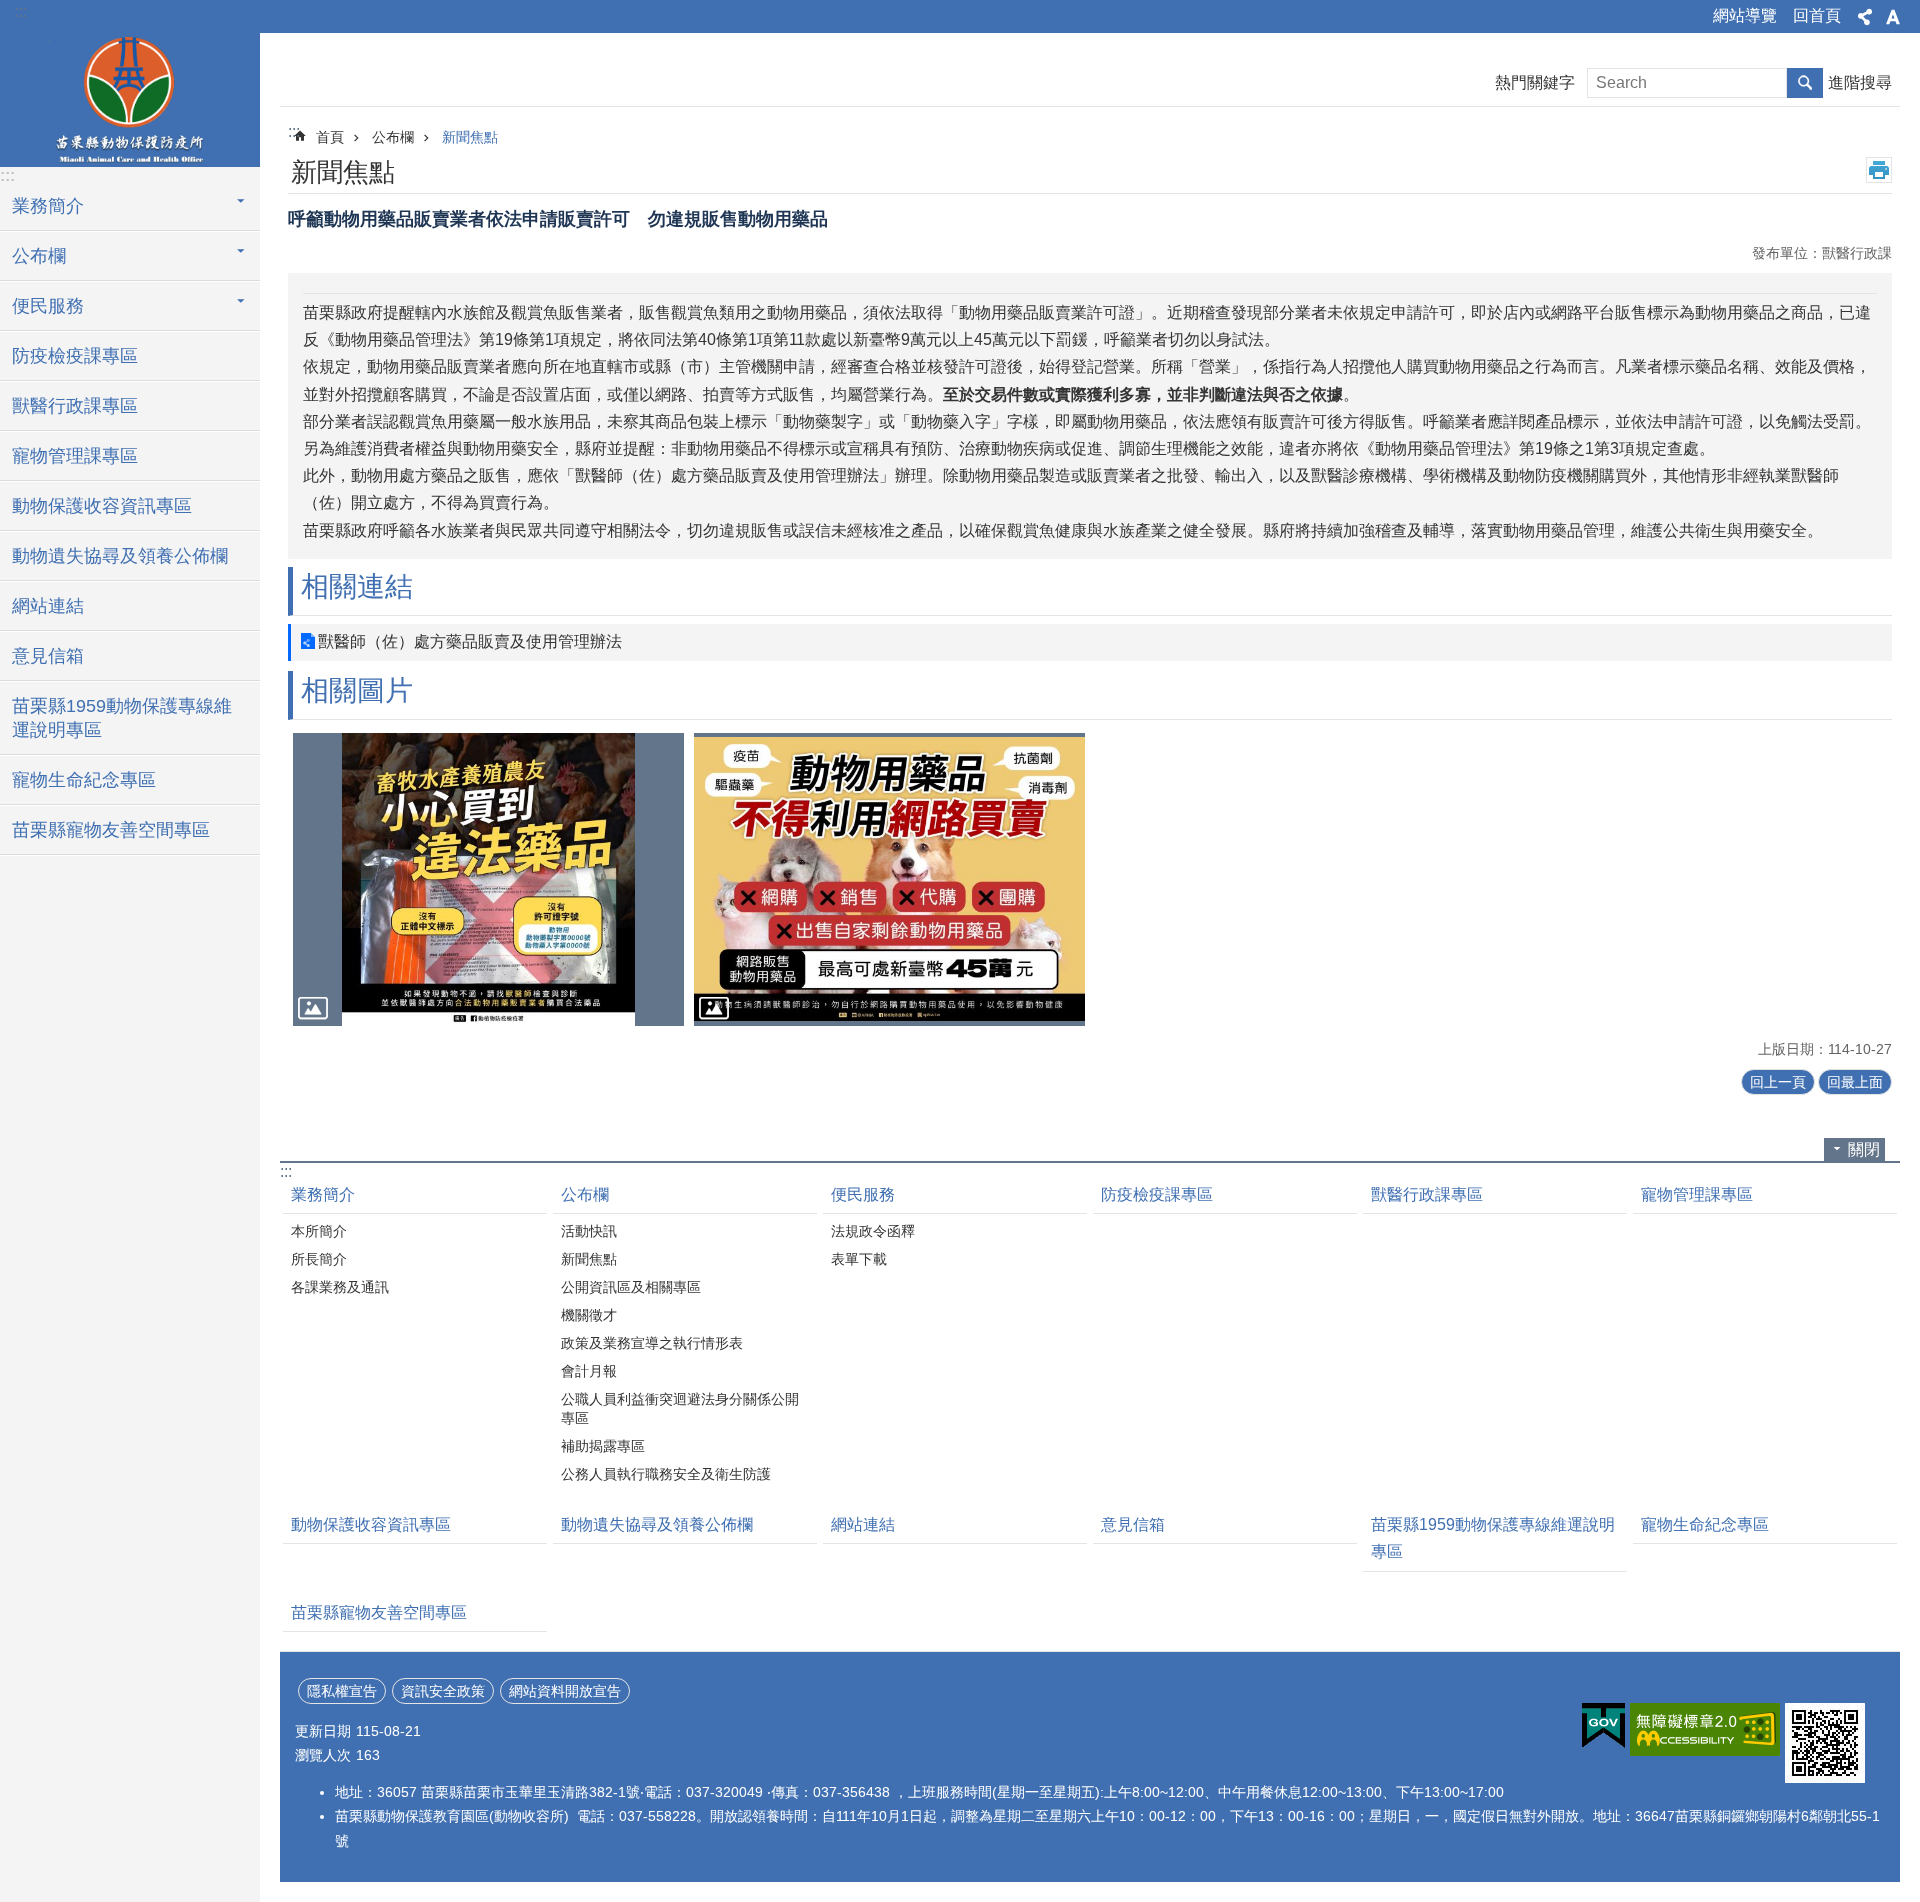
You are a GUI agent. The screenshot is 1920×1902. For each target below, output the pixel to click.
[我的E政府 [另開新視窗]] (1603, 1726)
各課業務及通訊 (340, 1287)
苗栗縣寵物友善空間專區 (111, 830)
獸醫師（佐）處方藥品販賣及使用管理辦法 (470, 641)
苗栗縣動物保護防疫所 (130, 97)
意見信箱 (48, 656)
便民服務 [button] (48, 306)
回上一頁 (1778, 1082)
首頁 (330, 137)
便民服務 (863, 1194)
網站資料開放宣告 (565, 1691)
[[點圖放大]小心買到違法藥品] (488, 879)
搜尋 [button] (1805, 83)
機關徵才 (589, 1315)
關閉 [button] (1864, 1149)
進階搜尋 (1860, 82)
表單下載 (859, 1259)
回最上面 (1855, 1082)
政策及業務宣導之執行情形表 (652, 1343)
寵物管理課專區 (75, 456)
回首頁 (1817, 15)
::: (21, 11)
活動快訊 (589, 1231)
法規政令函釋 (873, 1231)
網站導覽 (1745, 15)
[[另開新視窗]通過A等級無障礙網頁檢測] (1705, 1729)
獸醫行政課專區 (75, 406)
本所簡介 (319, 1231)
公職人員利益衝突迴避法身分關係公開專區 (680, 1408)
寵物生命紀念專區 (84, 780)
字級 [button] (1893, 17)
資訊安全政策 (443, 1691)
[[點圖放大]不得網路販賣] (889, 879)
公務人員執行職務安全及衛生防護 (666, 1474)
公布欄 (393, 137)
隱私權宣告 (342, 1691)
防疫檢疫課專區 (75, 356)
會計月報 (589, 1371)
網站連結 (48, 606)
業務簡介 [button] (48, 206)
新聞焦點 (470, 137)
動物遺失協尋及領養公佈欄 (120, 556)
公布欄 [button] (39, 256)
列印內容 (1879, 170)
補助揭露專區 (603, 1446)
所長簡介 (319, 1259)
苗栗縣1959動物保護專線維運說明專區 (122, 718)
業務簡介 (323, 1194)
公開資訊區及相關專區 (631, 1287)
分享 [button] (1865, 17)
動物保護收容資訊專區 (102, 506)
